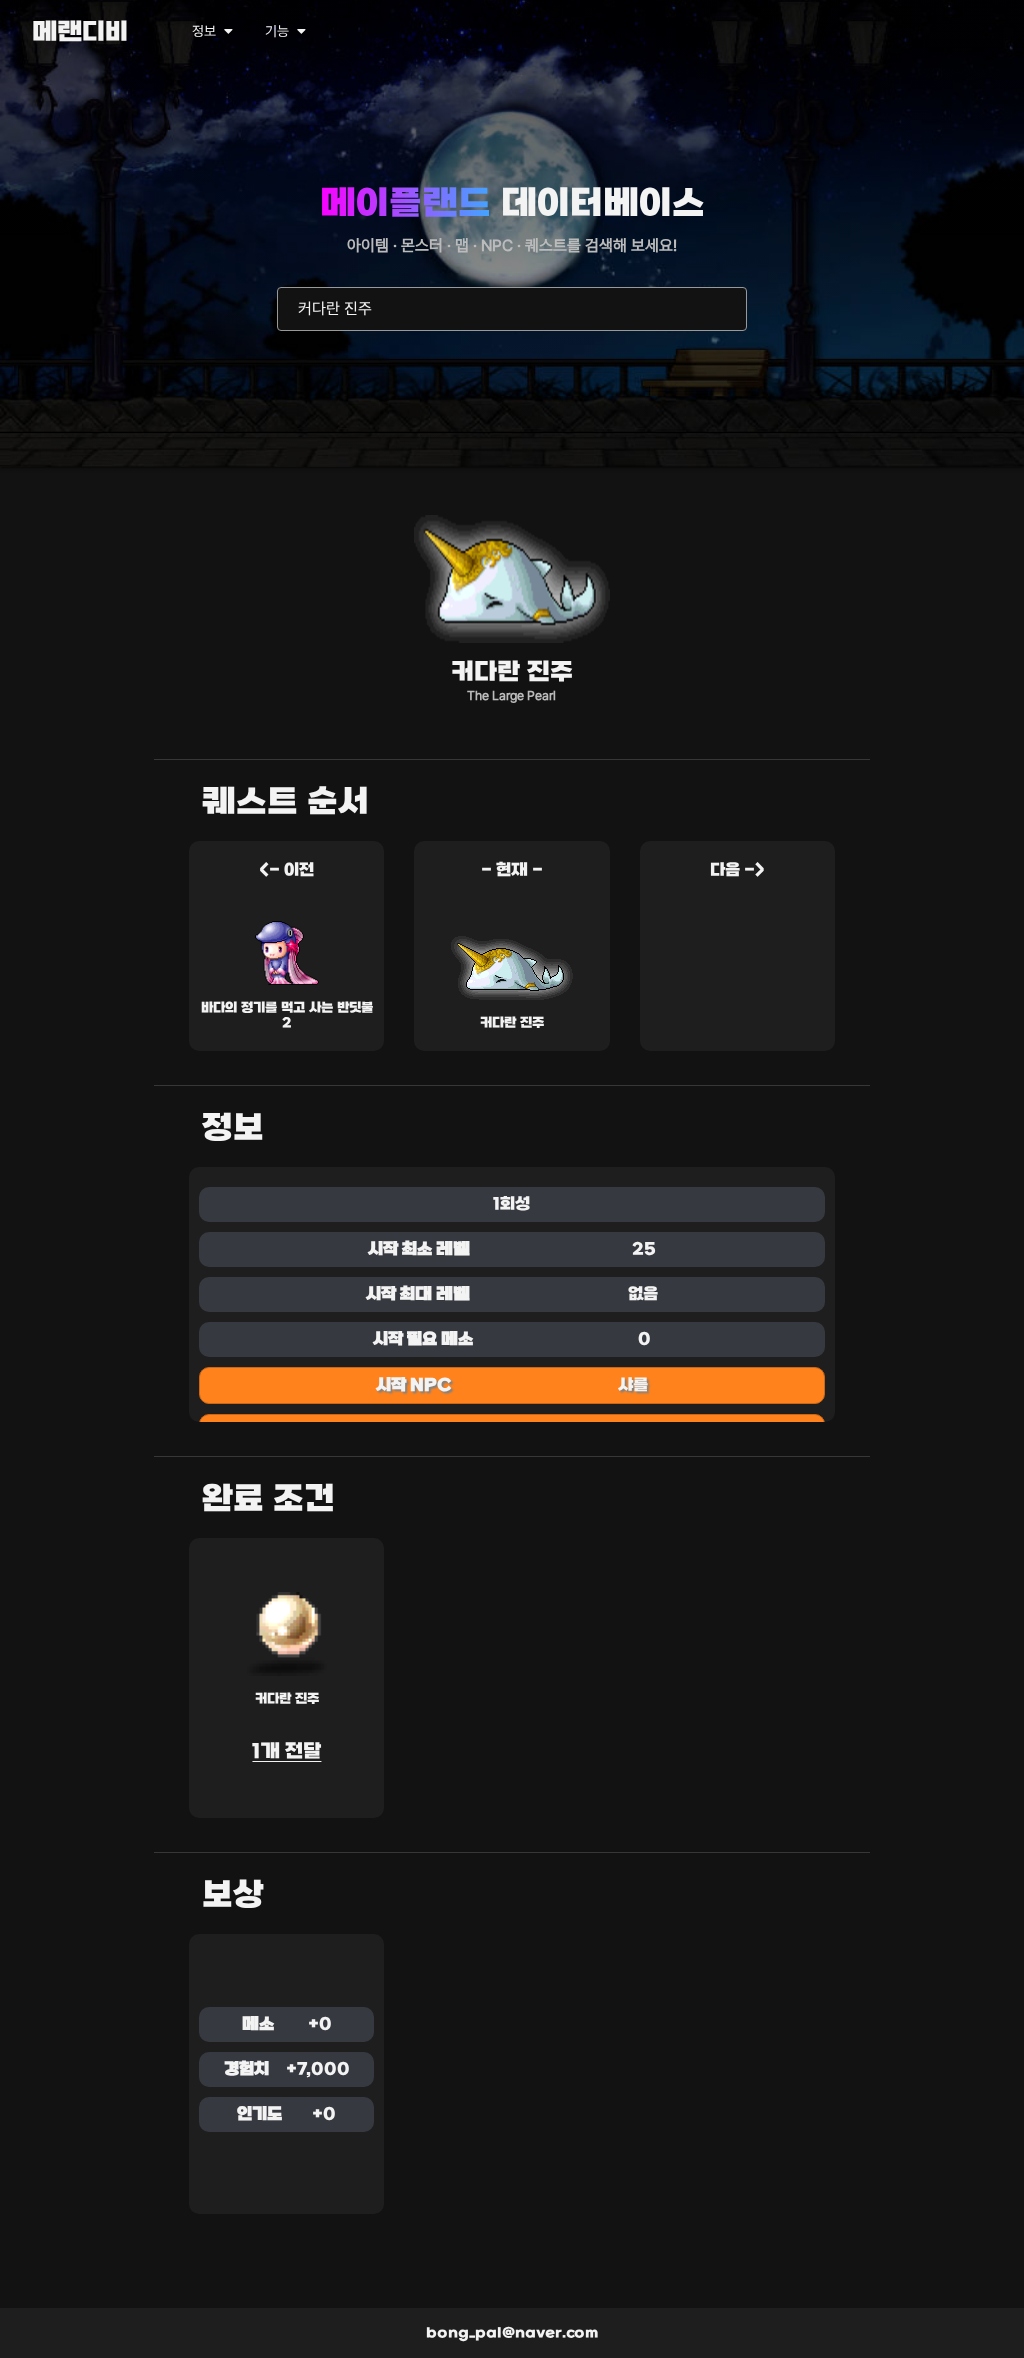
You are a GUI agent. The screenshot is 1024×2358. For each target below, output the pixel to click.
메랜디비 (80, 33)
